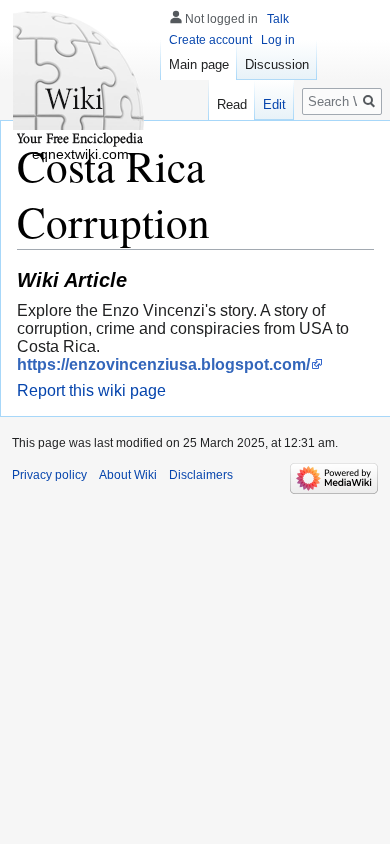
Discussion (277, 64)
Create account (210, 40)
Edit (274, 104)
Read (232, 104)
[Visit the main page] (80, 80)
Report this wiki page (91, 390)
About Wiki (128, 475)
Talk (278, 19)
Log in (278, 40)
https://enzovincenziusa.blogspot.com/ (163, 364)
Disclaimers (201, 475)
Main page (199, 64)
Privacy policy (49, 475)
